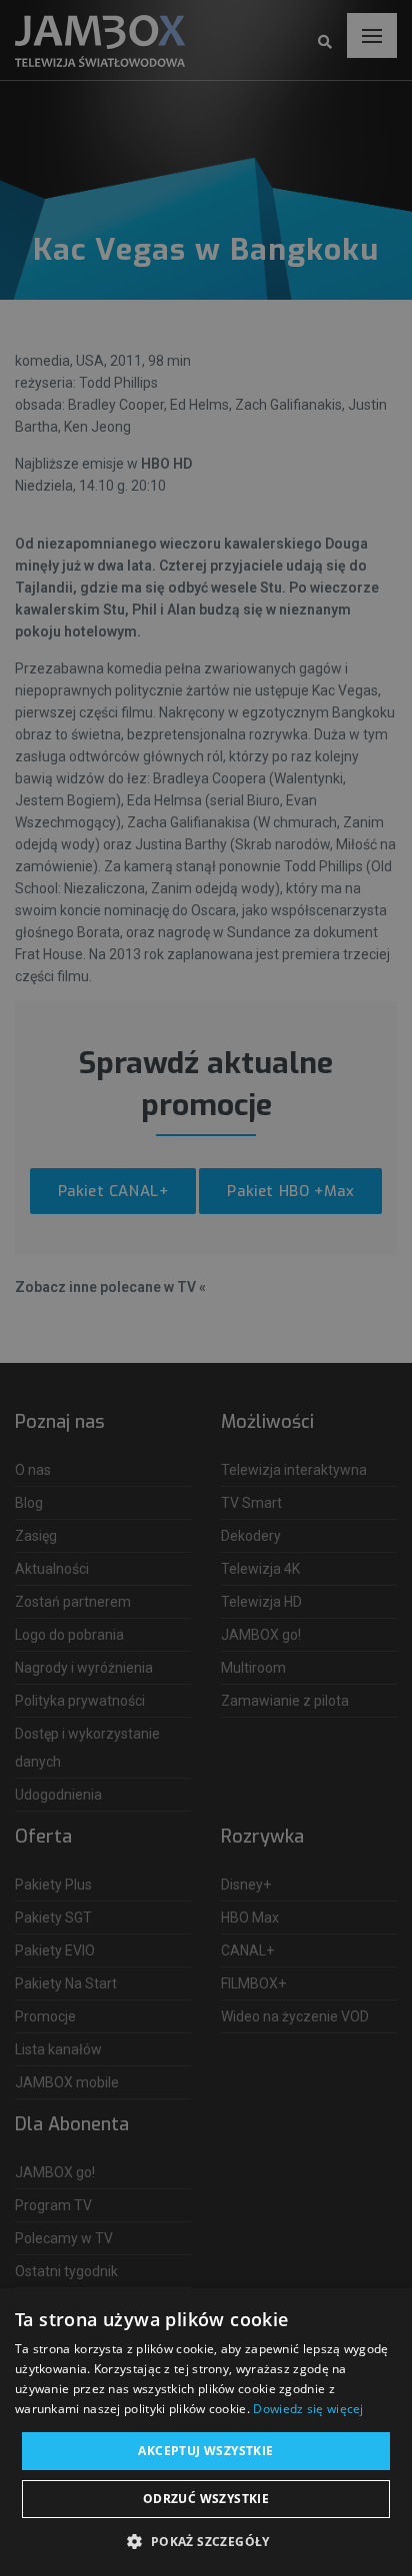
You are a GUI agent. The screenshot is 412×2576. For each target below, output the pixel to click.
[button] (205, 2542)
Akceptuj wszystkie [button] (205, 2451)
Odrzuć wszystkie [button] (206, 2499)
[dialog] (206, 1288)
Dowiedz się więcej (308, 2409)
